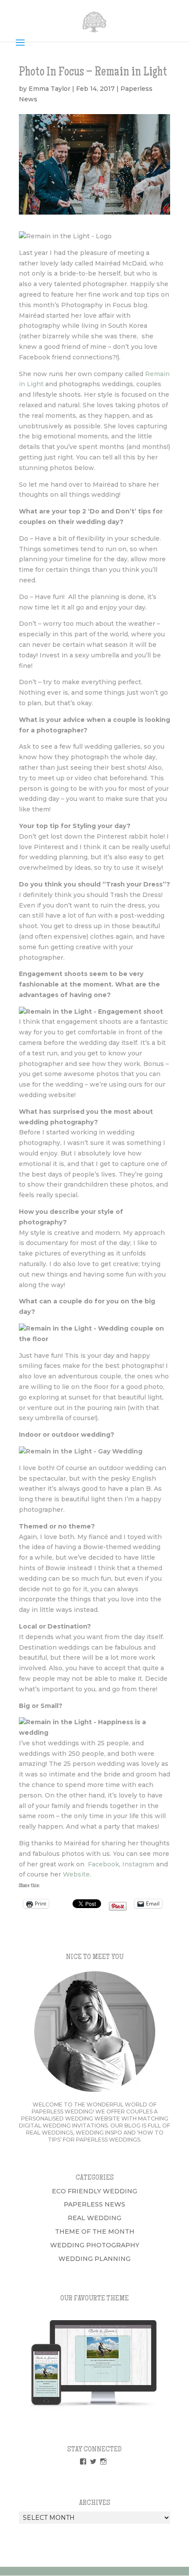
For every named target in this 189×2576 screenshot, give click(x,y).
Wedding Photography (95, 2245)
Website (76, 1874)
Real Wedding (94, 2218)
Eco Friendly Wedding (94, 2191)
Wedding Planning (94, 2259)
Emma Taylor (49, 89)
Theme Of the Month (95, 2232)
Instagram (138, 1864)
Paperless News (94, 2204)
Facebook (104, 1864)
